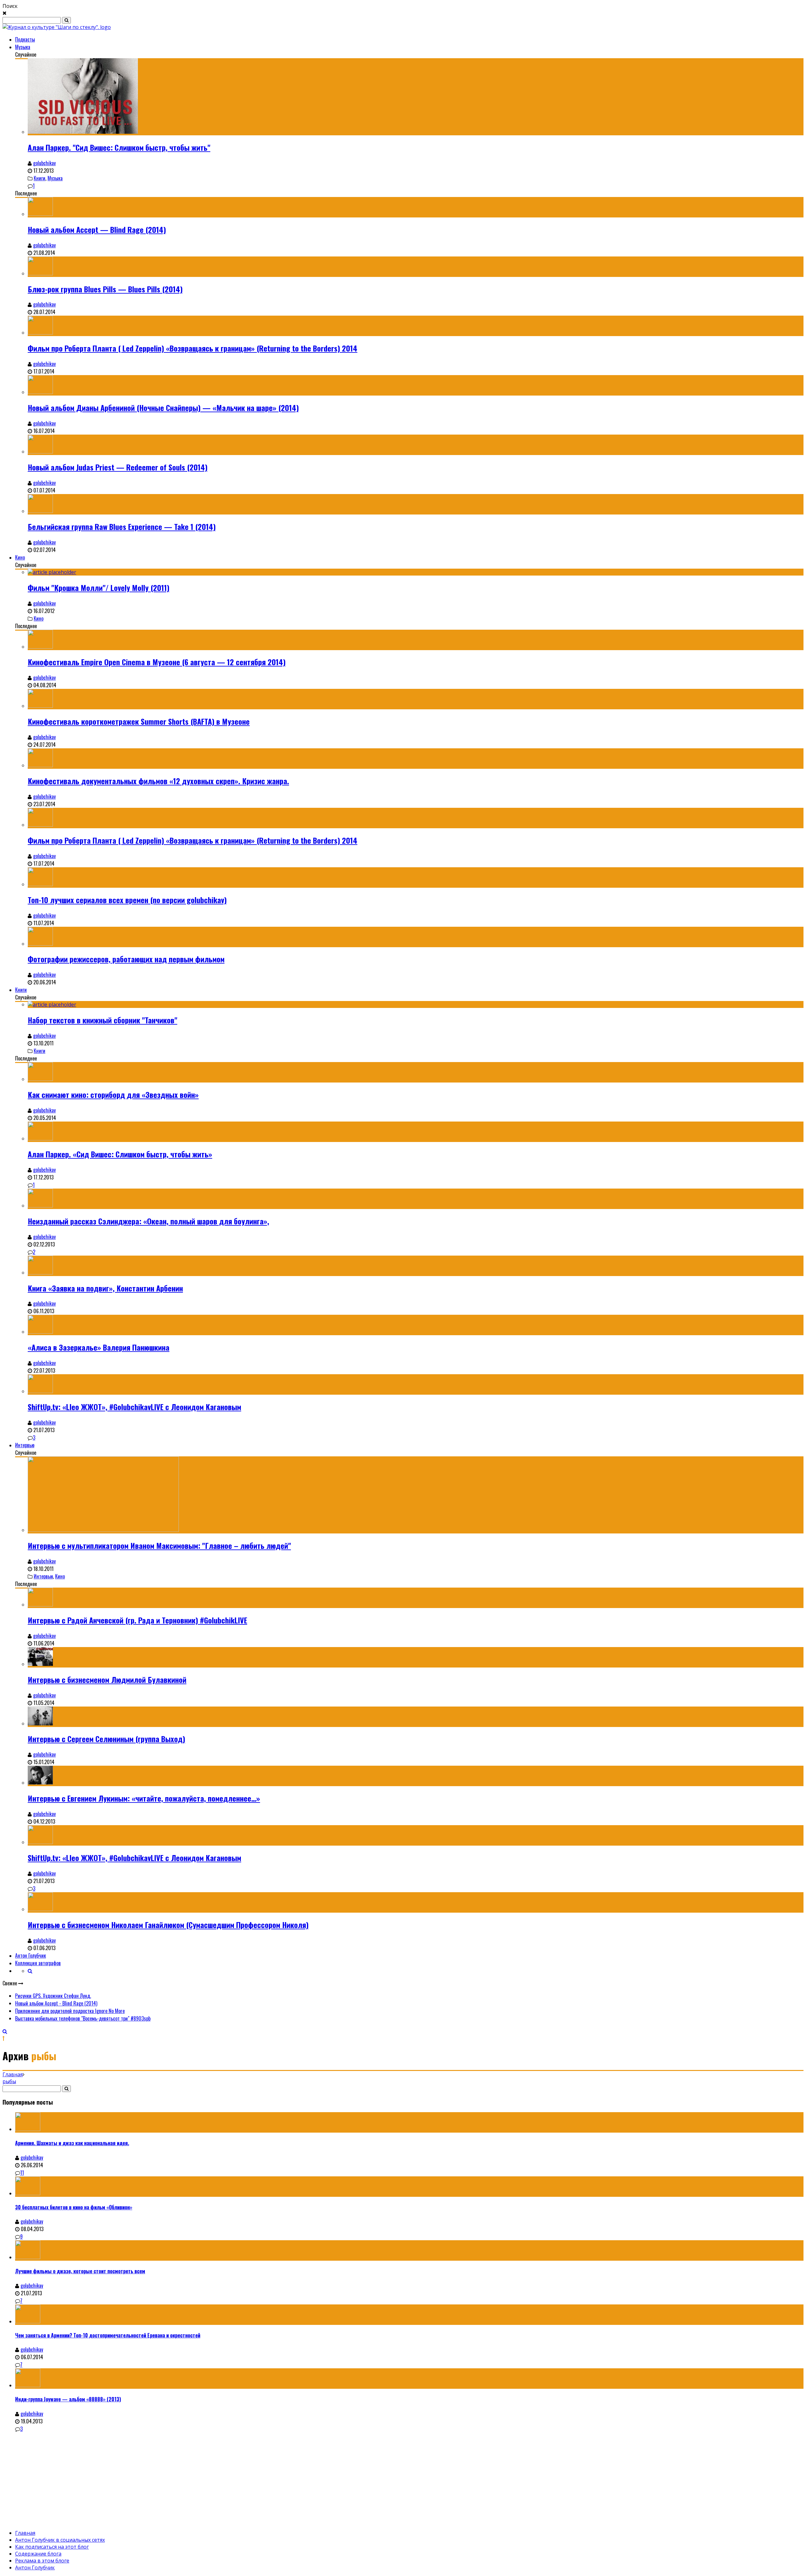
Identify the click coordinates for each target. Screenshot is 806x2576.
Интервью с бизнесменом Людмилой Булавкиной (107, 1679)
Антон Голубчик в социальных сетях (60, 2540)
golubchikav (44, 163)
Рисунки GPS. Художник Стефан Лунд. (53, 1996)
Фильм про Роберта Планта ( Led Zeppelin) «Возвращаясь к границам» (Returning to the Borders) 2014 (193, 348)
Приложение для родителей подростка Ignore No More (70, 2011)
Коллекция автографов (38, 1963)
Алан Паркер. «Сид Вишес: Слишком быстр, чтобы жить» (120, 1154)
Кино (20, 557)
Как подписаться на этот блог (52, 2547)
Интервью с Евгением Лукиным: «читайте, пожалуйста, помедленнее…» (144, 1798)
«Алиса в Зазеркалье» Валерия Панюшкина (99, 1347)
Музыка (23, 47)
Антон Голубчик (31, 1955)
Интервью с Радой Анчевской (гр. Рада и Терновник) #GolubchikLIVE (137, 1620)
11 (22, 2173)
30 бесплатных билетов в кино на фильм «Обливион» (74, 2207)
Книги (40, 178)
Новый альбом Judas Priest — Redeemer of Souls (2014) (118, 467)
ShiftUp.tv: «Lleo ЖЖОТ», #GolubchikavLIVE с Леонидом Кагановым (134, 1407)
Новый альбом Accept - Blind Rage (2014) (56, 2003)
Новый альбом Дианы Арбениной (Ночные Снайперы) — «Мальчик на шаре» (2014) (163, 408)
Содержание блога (38, 2554)
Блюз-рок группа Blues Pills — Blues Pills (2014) (105, 289)
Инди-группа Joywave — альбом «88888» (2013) (68, 2399)
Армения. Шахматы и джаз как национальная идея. (72, 2143)
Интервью (25, 1445)
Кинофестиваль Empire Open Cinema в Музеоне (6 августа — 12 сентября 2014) (157, 662)
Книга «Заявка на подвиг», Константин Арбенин (105, 1288)
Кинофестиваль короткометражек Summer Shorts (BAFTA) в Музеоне (139, 721)
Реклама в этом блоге (42, 2561)
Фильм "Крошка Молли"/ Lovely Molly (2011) (99, 588)
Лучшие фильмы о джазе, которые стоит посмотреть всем (80, 2271)
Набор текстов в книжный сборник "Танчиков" (102, 1020)
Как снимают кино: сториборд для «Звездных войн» (113, 1094)
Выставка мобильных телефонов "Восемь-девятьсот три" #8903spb (83, 2018)
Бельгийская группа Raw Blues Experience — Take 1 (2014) (122, 526)
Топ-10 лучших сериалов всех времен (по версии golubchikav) (127, 900)
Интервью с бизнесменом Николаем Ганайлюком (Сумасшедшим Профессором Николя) (168, 1925)
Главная (13, 2074)
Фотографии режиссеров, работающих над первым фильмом (126, 959)
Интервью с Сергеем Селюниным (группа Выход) (106, 1739)
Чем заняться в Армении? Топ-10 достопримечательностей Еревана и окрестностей (108, 2335)
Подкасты (25, 39)
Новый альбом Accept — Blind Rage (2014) (97, 229)
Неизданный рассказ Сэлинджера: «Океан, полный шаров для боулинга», (148, 1221)
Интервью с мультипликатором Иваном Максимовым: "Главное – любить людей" (159, 1545)
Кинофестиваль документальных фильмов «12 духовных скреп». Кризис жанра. (158, 781)
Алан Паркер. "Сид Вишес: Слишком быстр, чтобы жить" (119, 147)
